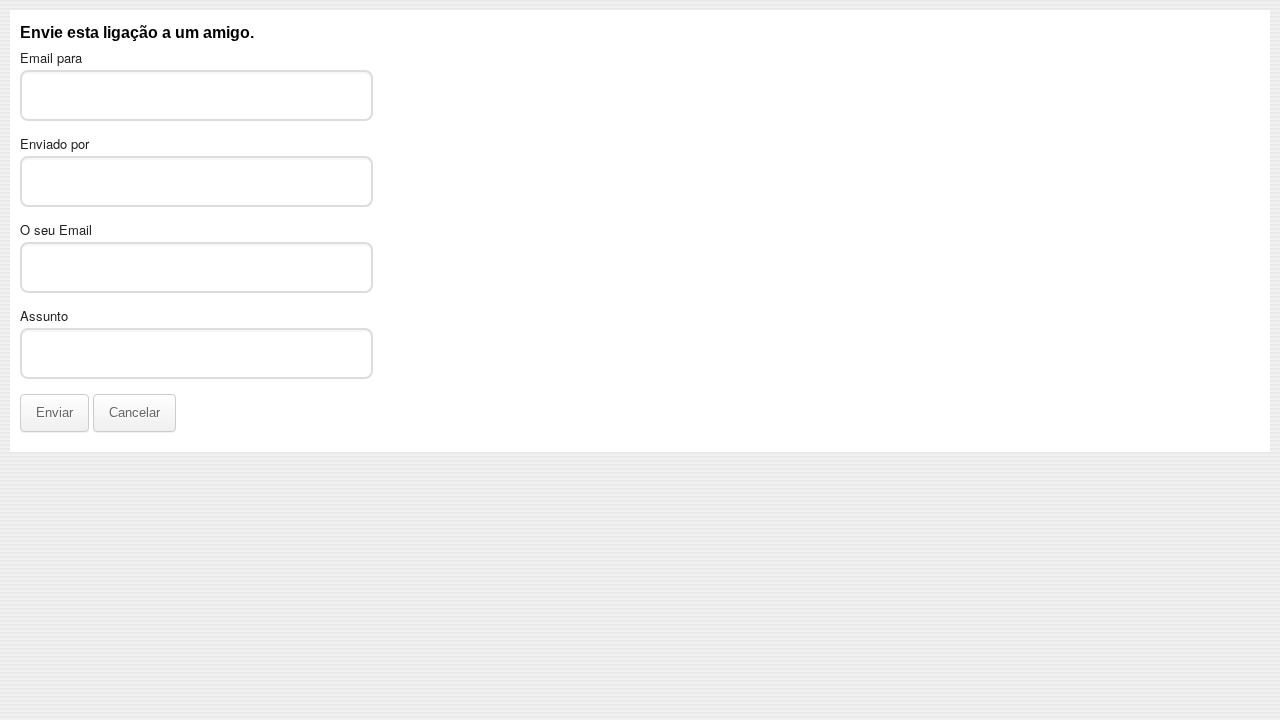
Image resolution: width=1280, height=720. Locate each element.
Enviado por (54, 143)
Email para (51, 57)
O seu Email (56, 229)
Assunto (44, 315)
